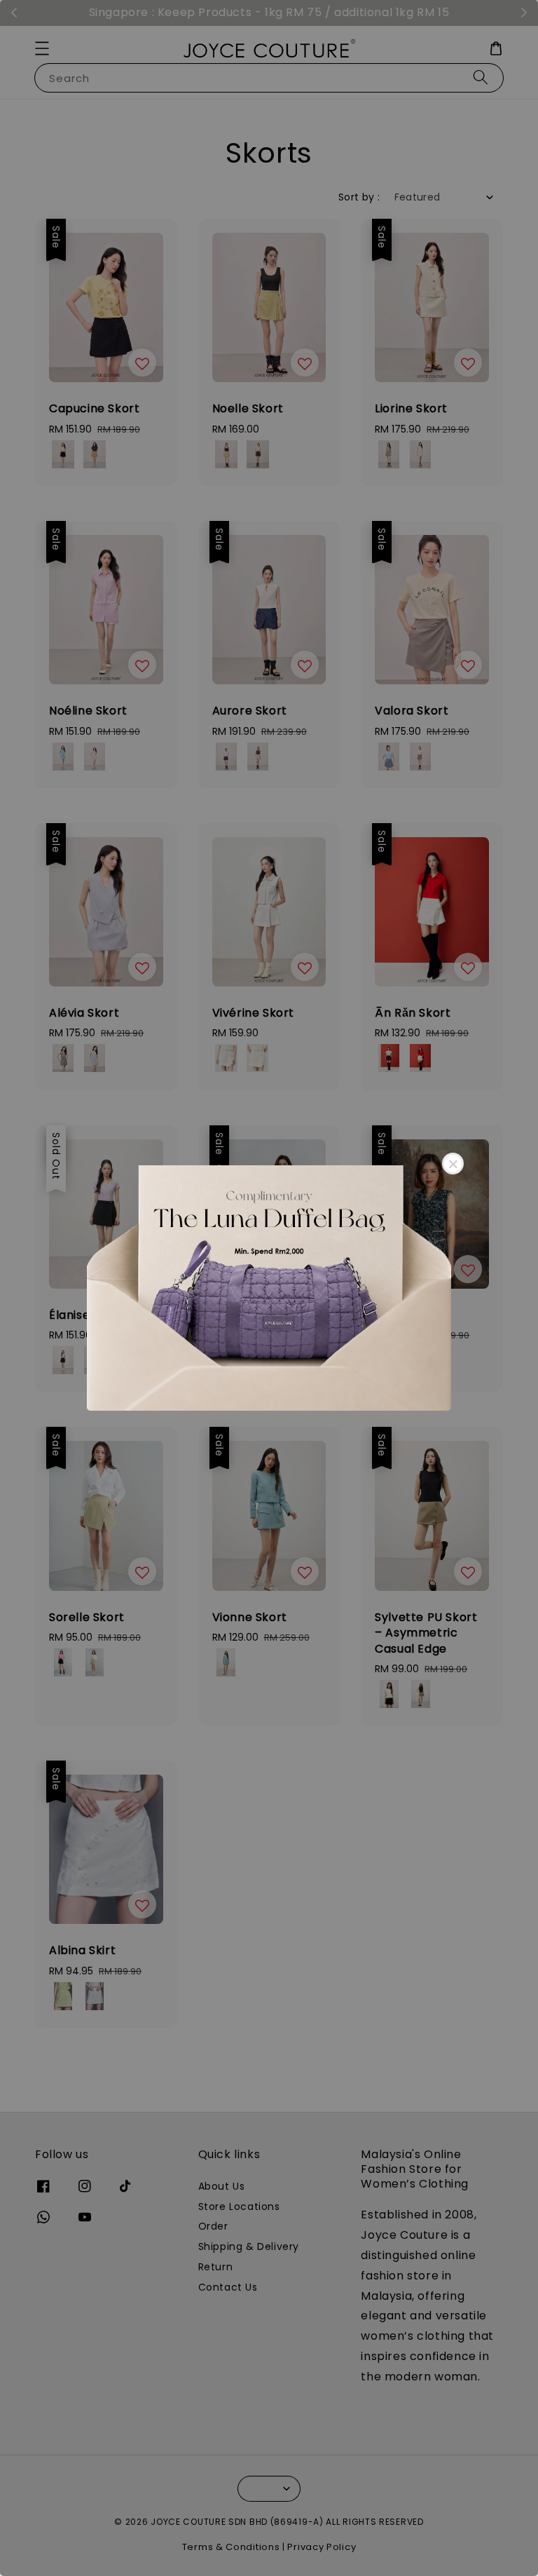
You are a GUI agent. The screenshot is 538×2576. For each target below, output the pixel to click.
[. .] (269, 1288)
